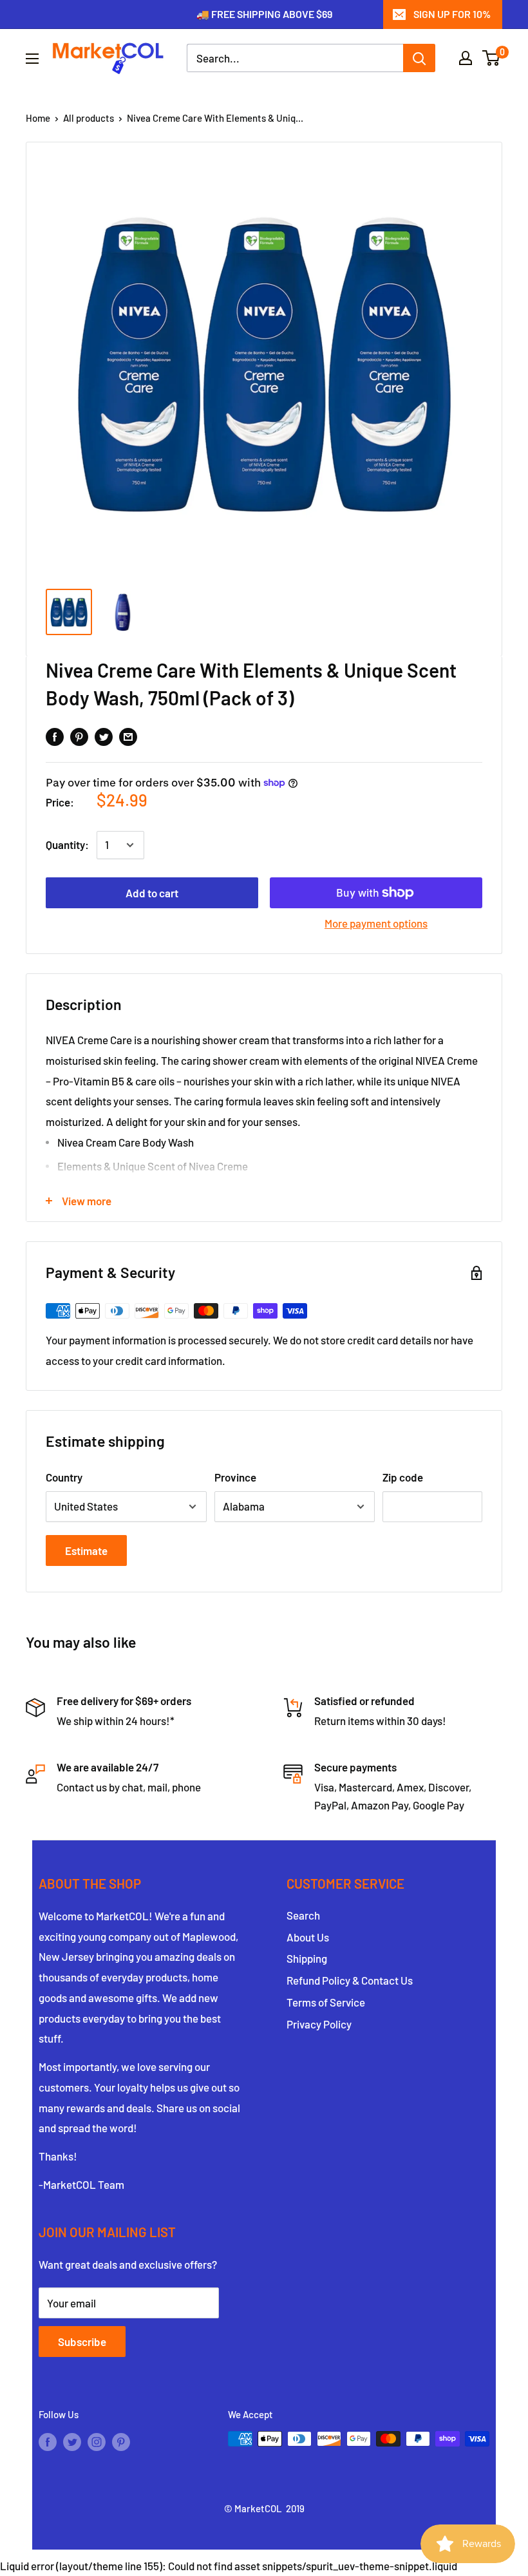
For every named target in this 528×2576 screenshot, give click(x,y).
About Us (308, 1937)
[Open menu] (32, 59)
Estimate (86, 1550)
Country (64, 1477)
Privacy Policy (319, 2024)
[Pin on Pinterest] (79, 736)
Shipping (307, 1958)
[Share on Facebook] (55, 736)
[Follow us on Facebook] (48, 2441)
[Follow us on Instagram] (97, 2441)
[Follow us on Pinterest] (121, 2441)
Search (303, 1915)
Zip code (403, 1477)
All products (89, 118)
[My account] (466, 58)
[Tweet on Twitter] (104, 736)
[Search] (419, 58)
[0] (492, 58)
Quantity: (67, 844)
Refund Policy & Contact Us (350, 1980)
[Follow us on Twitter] (72, 2441)
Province (235, 1477)
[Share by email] (128, 736)
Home (38, 118)
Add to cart (152, 893)
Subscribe (82, 2342)
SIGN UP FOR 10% (452, 14)
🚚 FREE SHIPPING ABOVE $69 (264, 14)
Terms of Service (326, 2002)
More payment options (376, 923)
